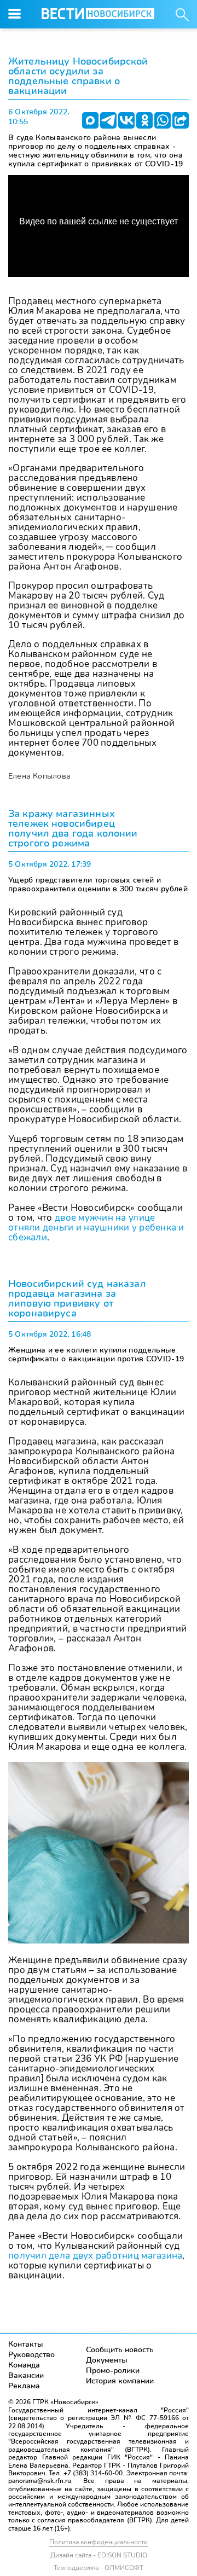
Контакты (26, 2344)
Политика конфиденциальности (99, 2542)
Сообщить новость (120, 2350)
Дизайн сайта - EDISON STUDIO (99, 2555)
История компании (120, 2381)
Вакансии (26, 2375)
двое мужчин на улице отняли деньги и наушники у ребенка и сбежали (96, 1228)
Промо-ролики (113, 2371)
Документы (107, 2360)
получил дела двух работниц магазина (95, 2256)
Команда (24, 2365)
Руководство (31, 2355)
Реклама (24, 2386)
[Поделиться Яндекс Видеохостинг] (181, 120)
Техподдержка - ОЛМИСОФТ (99, 2568)
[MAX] (90, 120)
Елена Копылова (39, 776)
